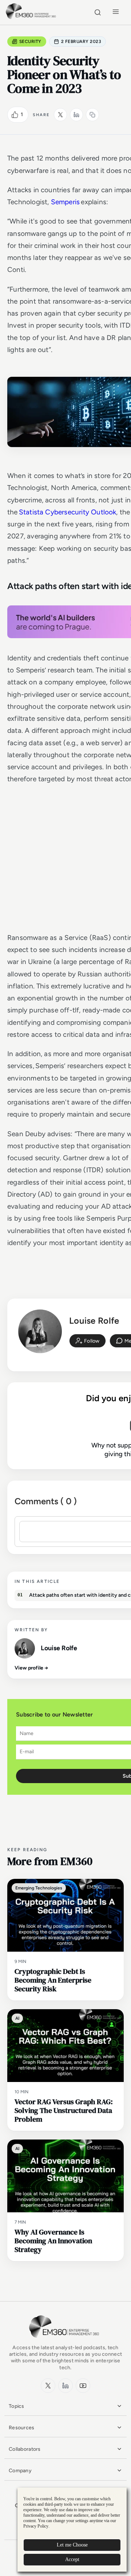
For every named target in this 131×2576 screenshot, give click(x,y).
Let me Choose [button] (72, 2545)
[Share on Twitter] (60, 115)
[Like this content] (15, 115)
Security (30, 42)
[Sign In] (88, 1341)
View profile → (31, 1668)
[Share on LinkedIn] (76, 115)
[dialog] (72, 2530)
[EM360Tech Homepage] (65, 2341)
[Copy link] (92, 115)
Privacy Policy (36, 2526)
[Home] (32, 18)
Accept (72, 2559)
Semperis (65, 202)
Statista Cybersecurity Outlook (68, 512)
